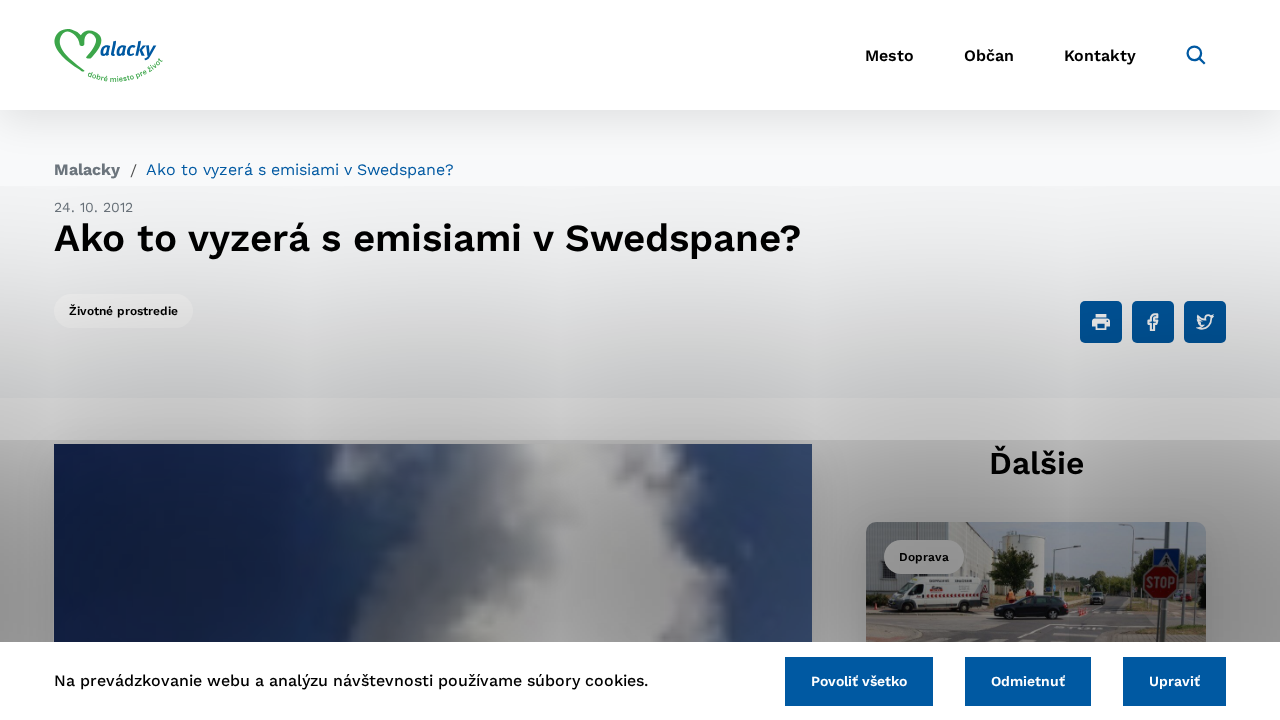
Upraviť (1174, 681)
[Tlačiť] (1101, 322)
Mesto (889, 55)
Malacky (87, 169)
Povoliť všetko (859, 681)
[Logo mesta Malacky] (108, 55)
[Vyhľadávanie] (1196, 55)
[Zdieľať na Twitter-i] (1205, 322)
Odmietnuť (1028, 681)
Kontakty (1100, 55)
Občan (989, 55)
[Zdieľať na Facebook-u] (1153, 322)
